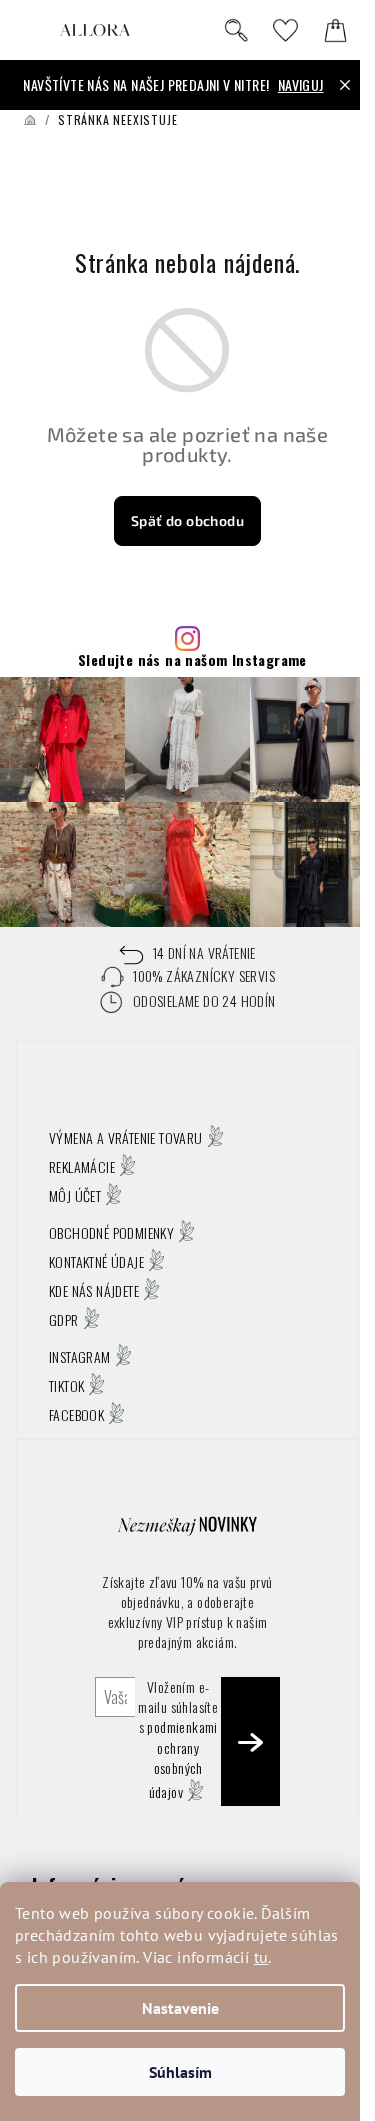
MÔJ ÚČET (75, 1195)
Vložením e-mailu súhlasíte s (178, 1739)
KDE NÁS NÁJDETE (94, 1290)
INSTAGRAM (80, 1356)
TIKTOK (66, 1385)
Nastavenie (180, 2008)
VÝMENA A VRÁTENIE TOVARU (126, 1137)
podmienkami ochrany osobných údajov (182, 1759)
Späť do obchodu (187, 520)
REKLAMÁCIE (82, 1166)
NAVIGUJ (301, 84)
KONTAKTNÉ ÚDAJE (96, 1261)
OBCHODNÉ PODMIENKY (111, 1232)
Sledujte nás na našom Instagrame (192, 660)
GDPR (64, 1319)
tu (261, 1957)
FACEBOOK (76, 1414)
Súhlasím (180, 2072)
